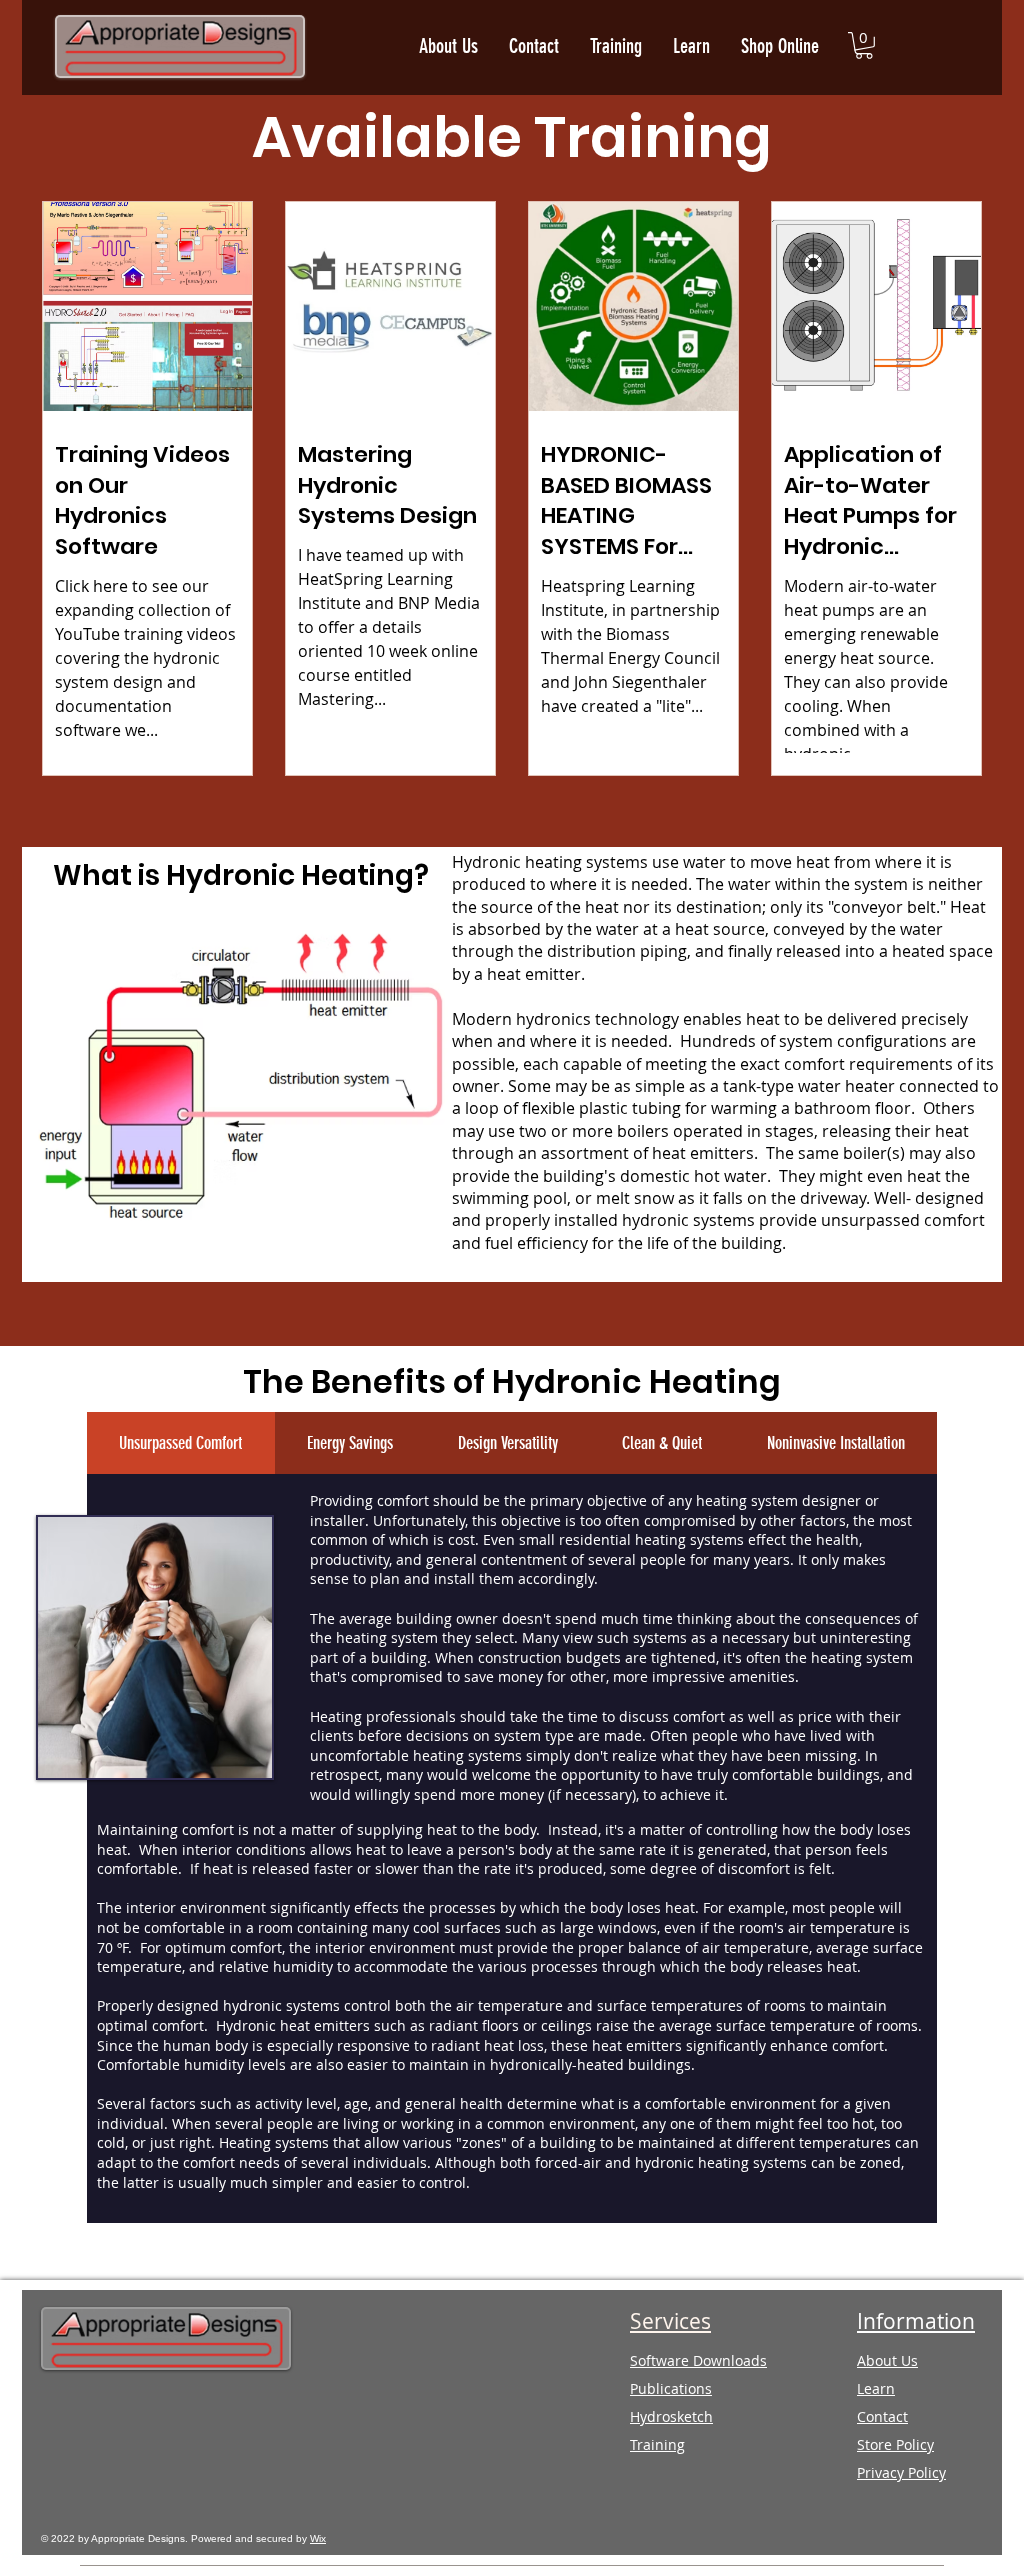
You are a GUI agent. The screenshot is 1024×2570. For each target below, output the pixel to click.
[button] (864, 45)
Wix (318, 2538)
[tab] (181, 1443)
